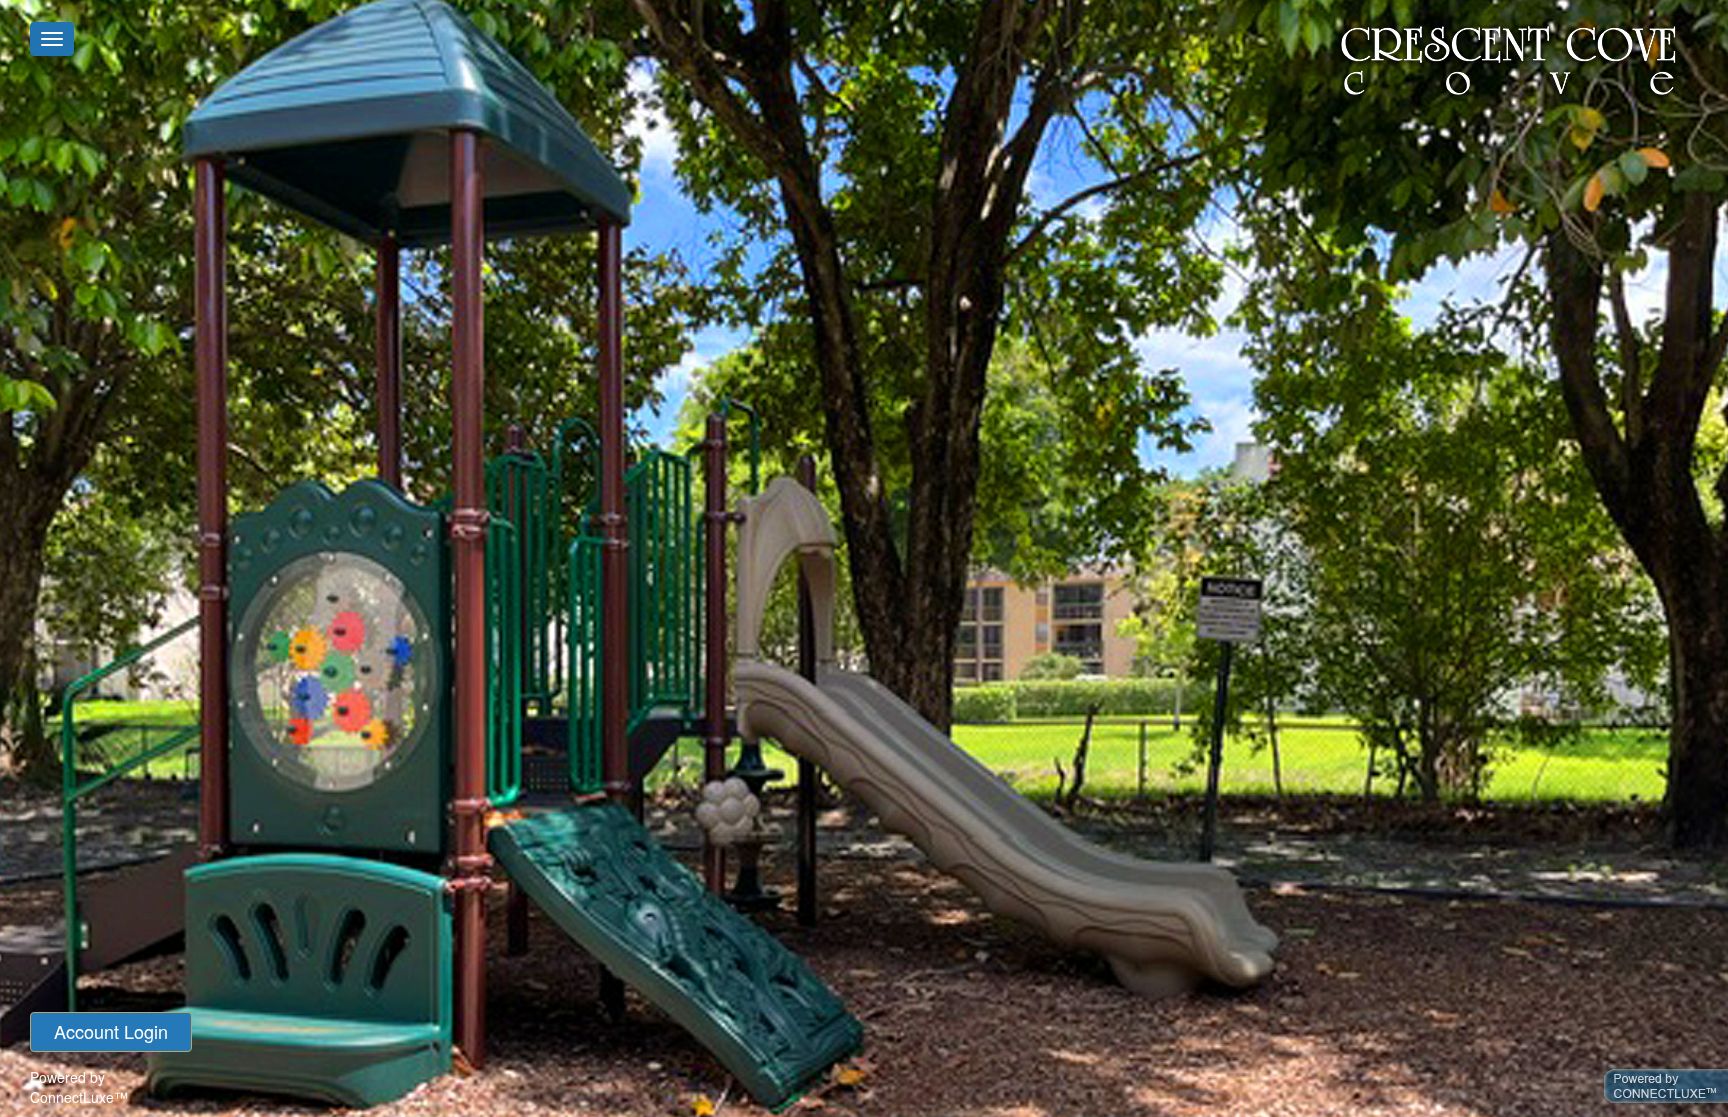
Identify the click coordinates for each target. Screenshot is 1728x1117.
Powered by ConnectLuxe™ (79, 1087)
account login (111, 1031)
